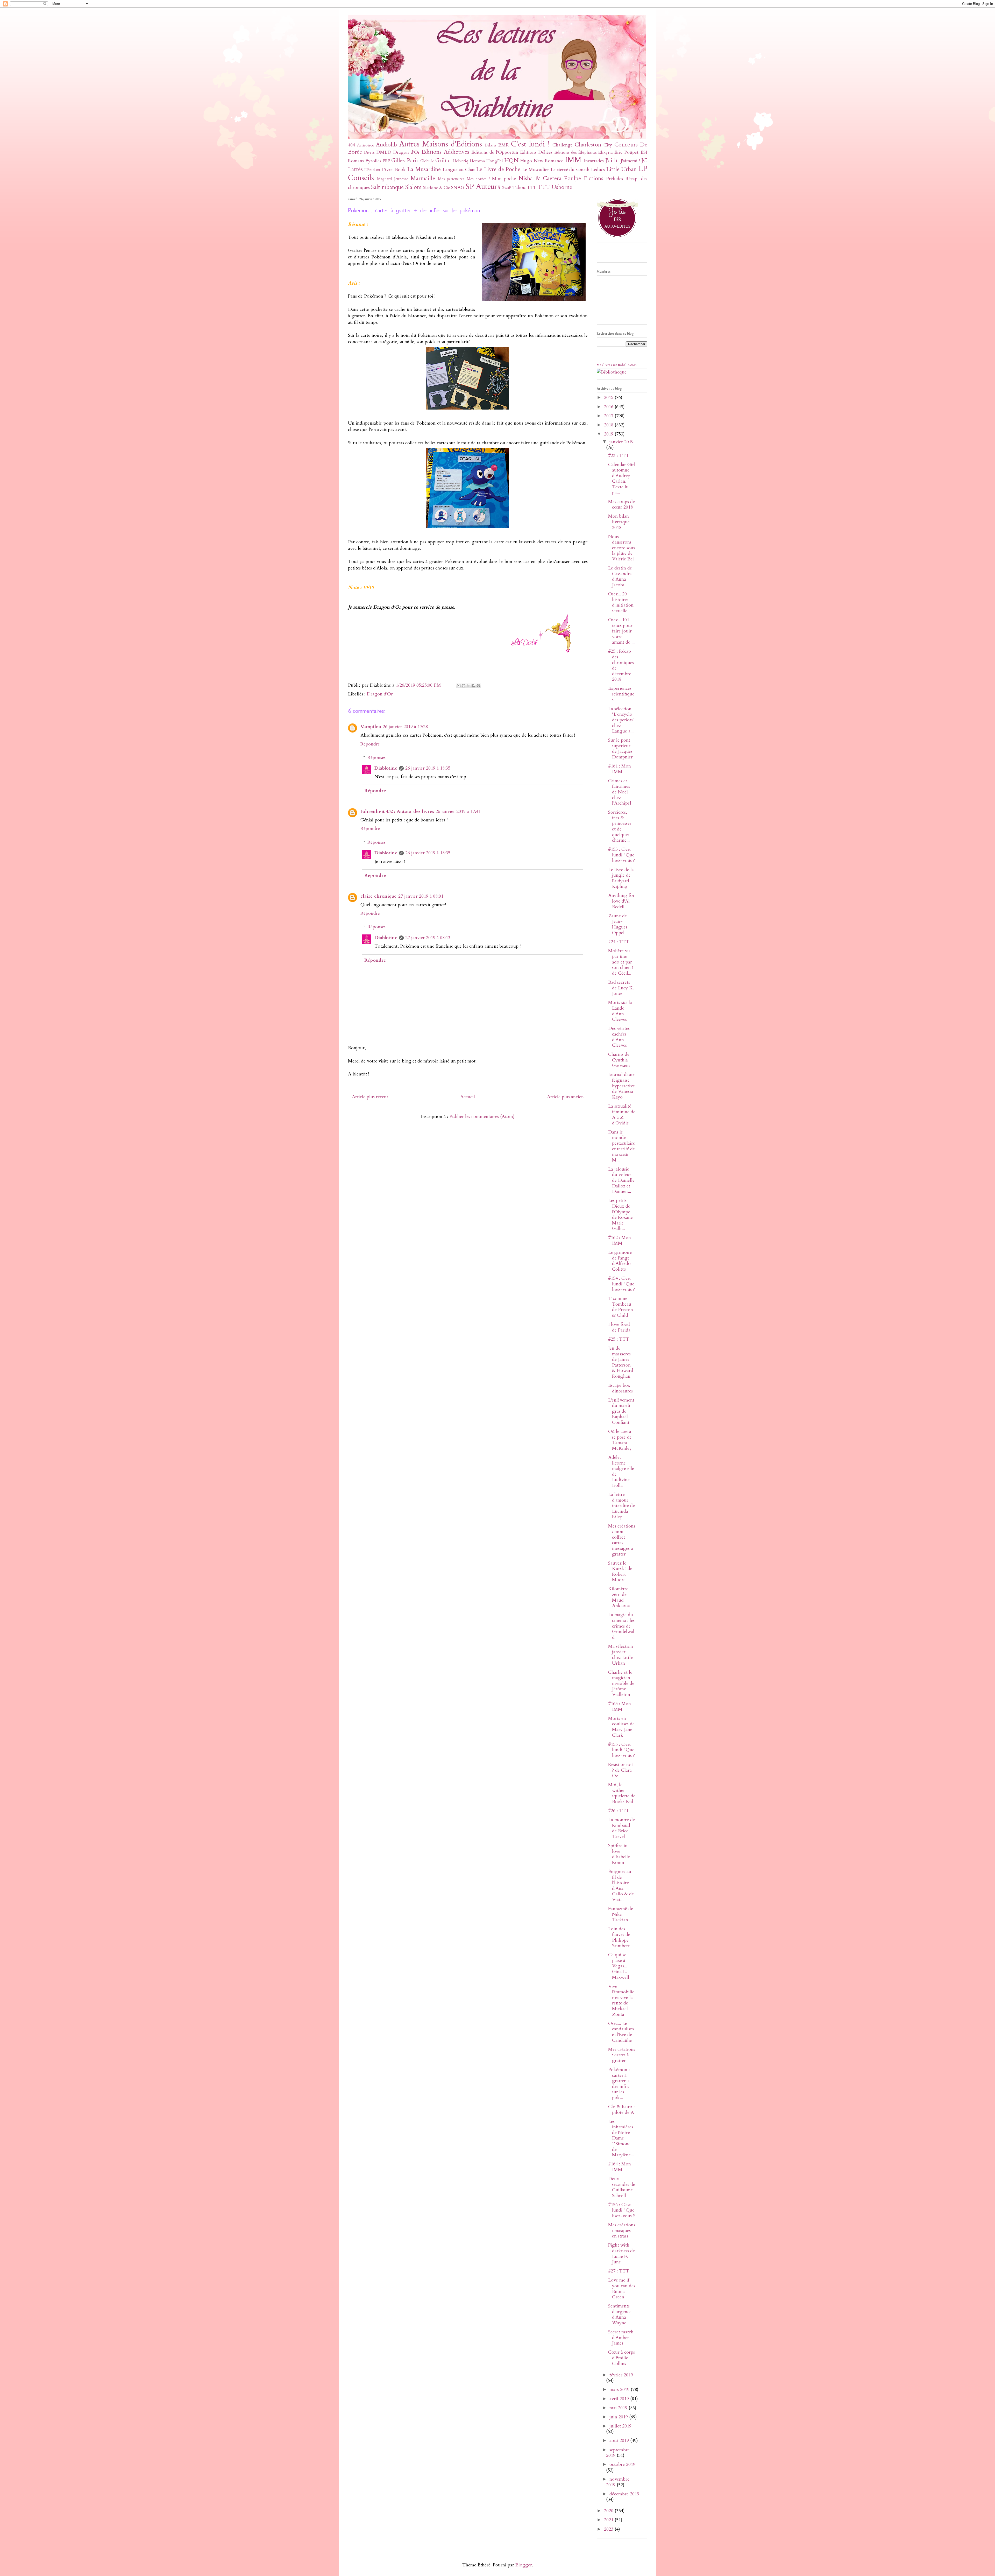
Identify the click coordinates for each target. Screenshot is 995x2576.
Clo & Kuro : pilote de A (621, 2110)
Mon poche (504, 179)
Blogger (524, 2565)
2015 (609, 397)
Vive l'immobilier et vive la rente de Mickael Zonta (621, 2000)
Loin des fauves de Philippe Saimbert (619, 1937)
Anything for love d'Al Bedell (621, 901)
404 (351, 145)
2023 (609, 2529)
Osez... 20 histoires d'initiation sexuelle (621, 602)
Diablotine (386, 768)
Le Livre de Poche (498, 169)
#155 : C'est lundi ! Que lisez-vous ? (621, 1750)
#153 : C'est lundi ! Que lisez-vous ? (621, 855)
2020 (609, 2511)
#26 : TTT (619, 1811)
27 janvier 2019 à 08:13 (428, 938)
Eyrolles (373, 161)
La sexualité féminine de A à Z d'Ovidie (622, 1115)
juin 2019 (619, 2417)
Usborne (562, 187)
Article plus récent (370, 1097)
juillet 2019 (620, 2426)
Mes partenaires (451, 179)
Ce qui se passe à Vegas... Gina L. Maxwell (619, 1966)
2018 (609, 425)
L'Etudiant (372, 170)
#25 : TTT (619, 1339)
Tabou (519, 188)
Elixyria (606, 152)
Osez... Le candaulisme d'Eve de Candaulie (621, 2032)
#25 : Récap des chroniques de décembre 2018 (621, 665)
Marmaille (423, 178)
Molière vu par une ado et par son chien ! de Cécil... (620, 962)
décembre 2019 (624, 2494)
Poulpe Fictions (584, 178)
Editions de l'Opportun (495, 152)
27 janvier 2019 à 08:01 (421, 896)
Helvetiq (460, 161)
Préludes (614, 179)
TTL (532, 188)
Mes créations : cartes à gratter (622, 2055)
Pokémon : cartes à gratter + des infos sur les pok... (619, 2084)
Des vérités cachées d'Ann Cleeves (619, 1037)
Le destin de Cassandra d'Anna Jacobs (620, 576)
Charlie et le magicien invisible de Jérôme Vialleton (621, 1683)
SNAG (458, 188)
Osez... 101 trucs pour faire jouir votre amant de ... (621, 631)
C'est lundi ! (530, 144)
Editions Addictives (445, 152)
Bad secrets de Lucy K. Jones (621, 988)
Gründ (443, 161)
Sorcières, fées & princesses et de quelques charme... (620, 826)
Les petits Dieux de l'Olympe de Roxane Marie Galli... (620, 1215)
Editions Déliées (536, 152)
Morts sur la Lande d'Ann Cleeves (620, 1011)
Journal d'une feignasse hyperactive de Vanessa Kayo (621, 1086)
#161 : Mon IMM (620, 769)
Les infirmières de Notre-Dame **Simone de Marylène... (621, 2138)
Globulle (427, 161)
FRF (386, 161)
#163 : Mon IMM (620, 1706)
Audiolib (386, 145)
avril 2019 (620, 2399)
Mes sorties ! (478, 179)
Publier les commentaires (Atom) (482, 1117)
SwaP (507, 188)
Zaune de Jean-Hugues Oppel (618, 924)
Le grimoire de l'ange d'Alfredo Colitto (620, 1261)
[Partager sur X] (468, 686)
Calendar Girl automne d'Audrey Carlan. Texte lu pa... (622, 479)
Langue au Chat (459, 170)
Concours (626, 145)
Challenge (563, 145)
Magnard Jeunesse (393, 179)
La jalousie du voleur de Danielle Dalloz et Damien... (621, 1180)
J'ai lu (612, 161)
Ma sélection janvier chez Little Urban (621, 1655)
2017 (609, 416)
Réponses (376, 758)
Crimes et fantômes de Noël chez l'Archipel (620, 792)
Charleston (588, 145)
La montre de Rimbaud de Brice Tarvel (621, 1828)
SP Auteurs (483, 186)
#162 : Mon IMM (620, 1240)
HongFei (495, 161)
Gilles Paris (405, 161)
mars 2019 (620, 2390)
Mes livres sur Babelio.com (617, 365)
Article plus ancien (565, 1097)
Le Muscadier (536, 170)
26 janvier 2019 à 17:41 (458, 811)
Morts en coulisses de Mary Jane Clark (621, 1727)
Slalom (413, 187)
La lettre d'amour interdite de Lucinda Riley (621, 1506)
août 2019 (620, 2441)
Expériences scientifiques (621, 694)
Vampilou (371, 727)
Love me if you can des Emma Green (622, 2289)
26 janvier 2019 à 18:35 (428, 768)
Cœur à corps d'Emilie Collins (621, 2358)
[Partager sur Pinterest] (478, 686)
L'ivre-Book (394, 170)
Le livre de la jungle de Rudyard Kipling (621, 878)
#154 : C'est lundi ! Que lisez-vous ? (621, 1284)
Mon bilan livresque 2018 (619, 522)
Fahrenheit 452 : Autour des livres (397, 811)
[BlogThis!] (464, 686)
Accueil (468, 1097)
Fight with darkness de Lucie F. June (621, 2254)
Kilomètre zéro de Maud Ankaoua (619, 1597)
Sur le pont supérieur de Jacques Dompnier (620, 749)
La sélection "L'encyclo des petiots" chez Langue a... (621, 720)
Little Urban (621, 169)
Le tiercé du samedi (570, 170)
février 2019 (621, 2375)
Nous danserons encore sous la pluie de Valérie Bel (621, 548)
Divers (369, 153)
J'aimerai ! (630, 161)
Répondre (370, 744)
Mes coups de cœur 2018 (621, 505)
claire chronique (379, 896)
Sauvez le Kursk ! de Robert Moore (620, 1572)
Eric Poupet (626, 152)
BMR (504, 145)
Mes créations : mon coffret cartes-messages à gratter (622, 1540)
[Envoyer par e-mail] (459, 686)
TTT (544, 187)
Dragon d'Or (406, 152)
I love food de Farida (619, 1327)
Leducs (598, 170)
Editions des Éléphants (576, 152)
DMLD (384, 152)
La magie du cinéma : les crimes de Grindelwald (621, 1626)
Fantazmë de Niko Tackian (621, 1914)
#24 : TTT (619, 942)
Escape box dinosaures (620, 1388)
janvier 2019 (621, 442)
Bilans (491, 145)
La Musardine (424, 169)
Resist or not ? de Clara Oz (621, 1770)
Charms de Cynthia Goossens (619, 1060)
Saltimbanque (387, 187)
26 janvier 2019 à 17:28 (405, 727)
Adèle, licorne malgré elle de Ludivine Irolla (621, 1471)
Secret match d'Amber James (621, 2338)
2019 (609, 434)
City (608, 145)
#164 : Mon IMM (620, 2167)
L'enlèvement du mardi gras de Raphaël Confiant (621, 1411)
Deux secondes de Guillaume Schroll (622, 2187)
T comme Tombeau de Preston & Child (621, 1307)
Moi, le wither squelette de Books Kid (622, 1793)
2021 (609, 2520)
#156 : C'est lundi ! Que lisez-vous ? (621, 2210)
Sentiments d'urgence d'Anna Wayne (620, 2314)
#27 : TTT (619, 2271)
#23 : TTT (619, 456)
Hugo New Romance (542, 161)
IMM (573, 160)
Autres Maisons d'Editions (441, 144)
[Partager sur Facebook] (473, 686)
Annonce (366, 145)
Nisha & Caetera (540, 178)
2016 (609, 407)
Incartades (594, 161)
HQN (511, 161)
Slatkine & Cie (437, 188)
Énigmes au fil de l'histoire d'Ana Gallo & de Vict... (621, 1886)
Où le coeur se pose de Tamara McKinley (620, 1440)
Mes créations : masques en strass (622, 2230)
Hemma (477, 161)
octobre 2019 (622, 2464)
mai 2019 (619, 2408)
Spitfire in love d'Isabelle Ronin (619, 1854)
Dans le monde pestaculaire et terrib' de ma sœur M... (622, 1146)
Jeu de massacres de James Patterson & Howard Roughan (621, 1362)
